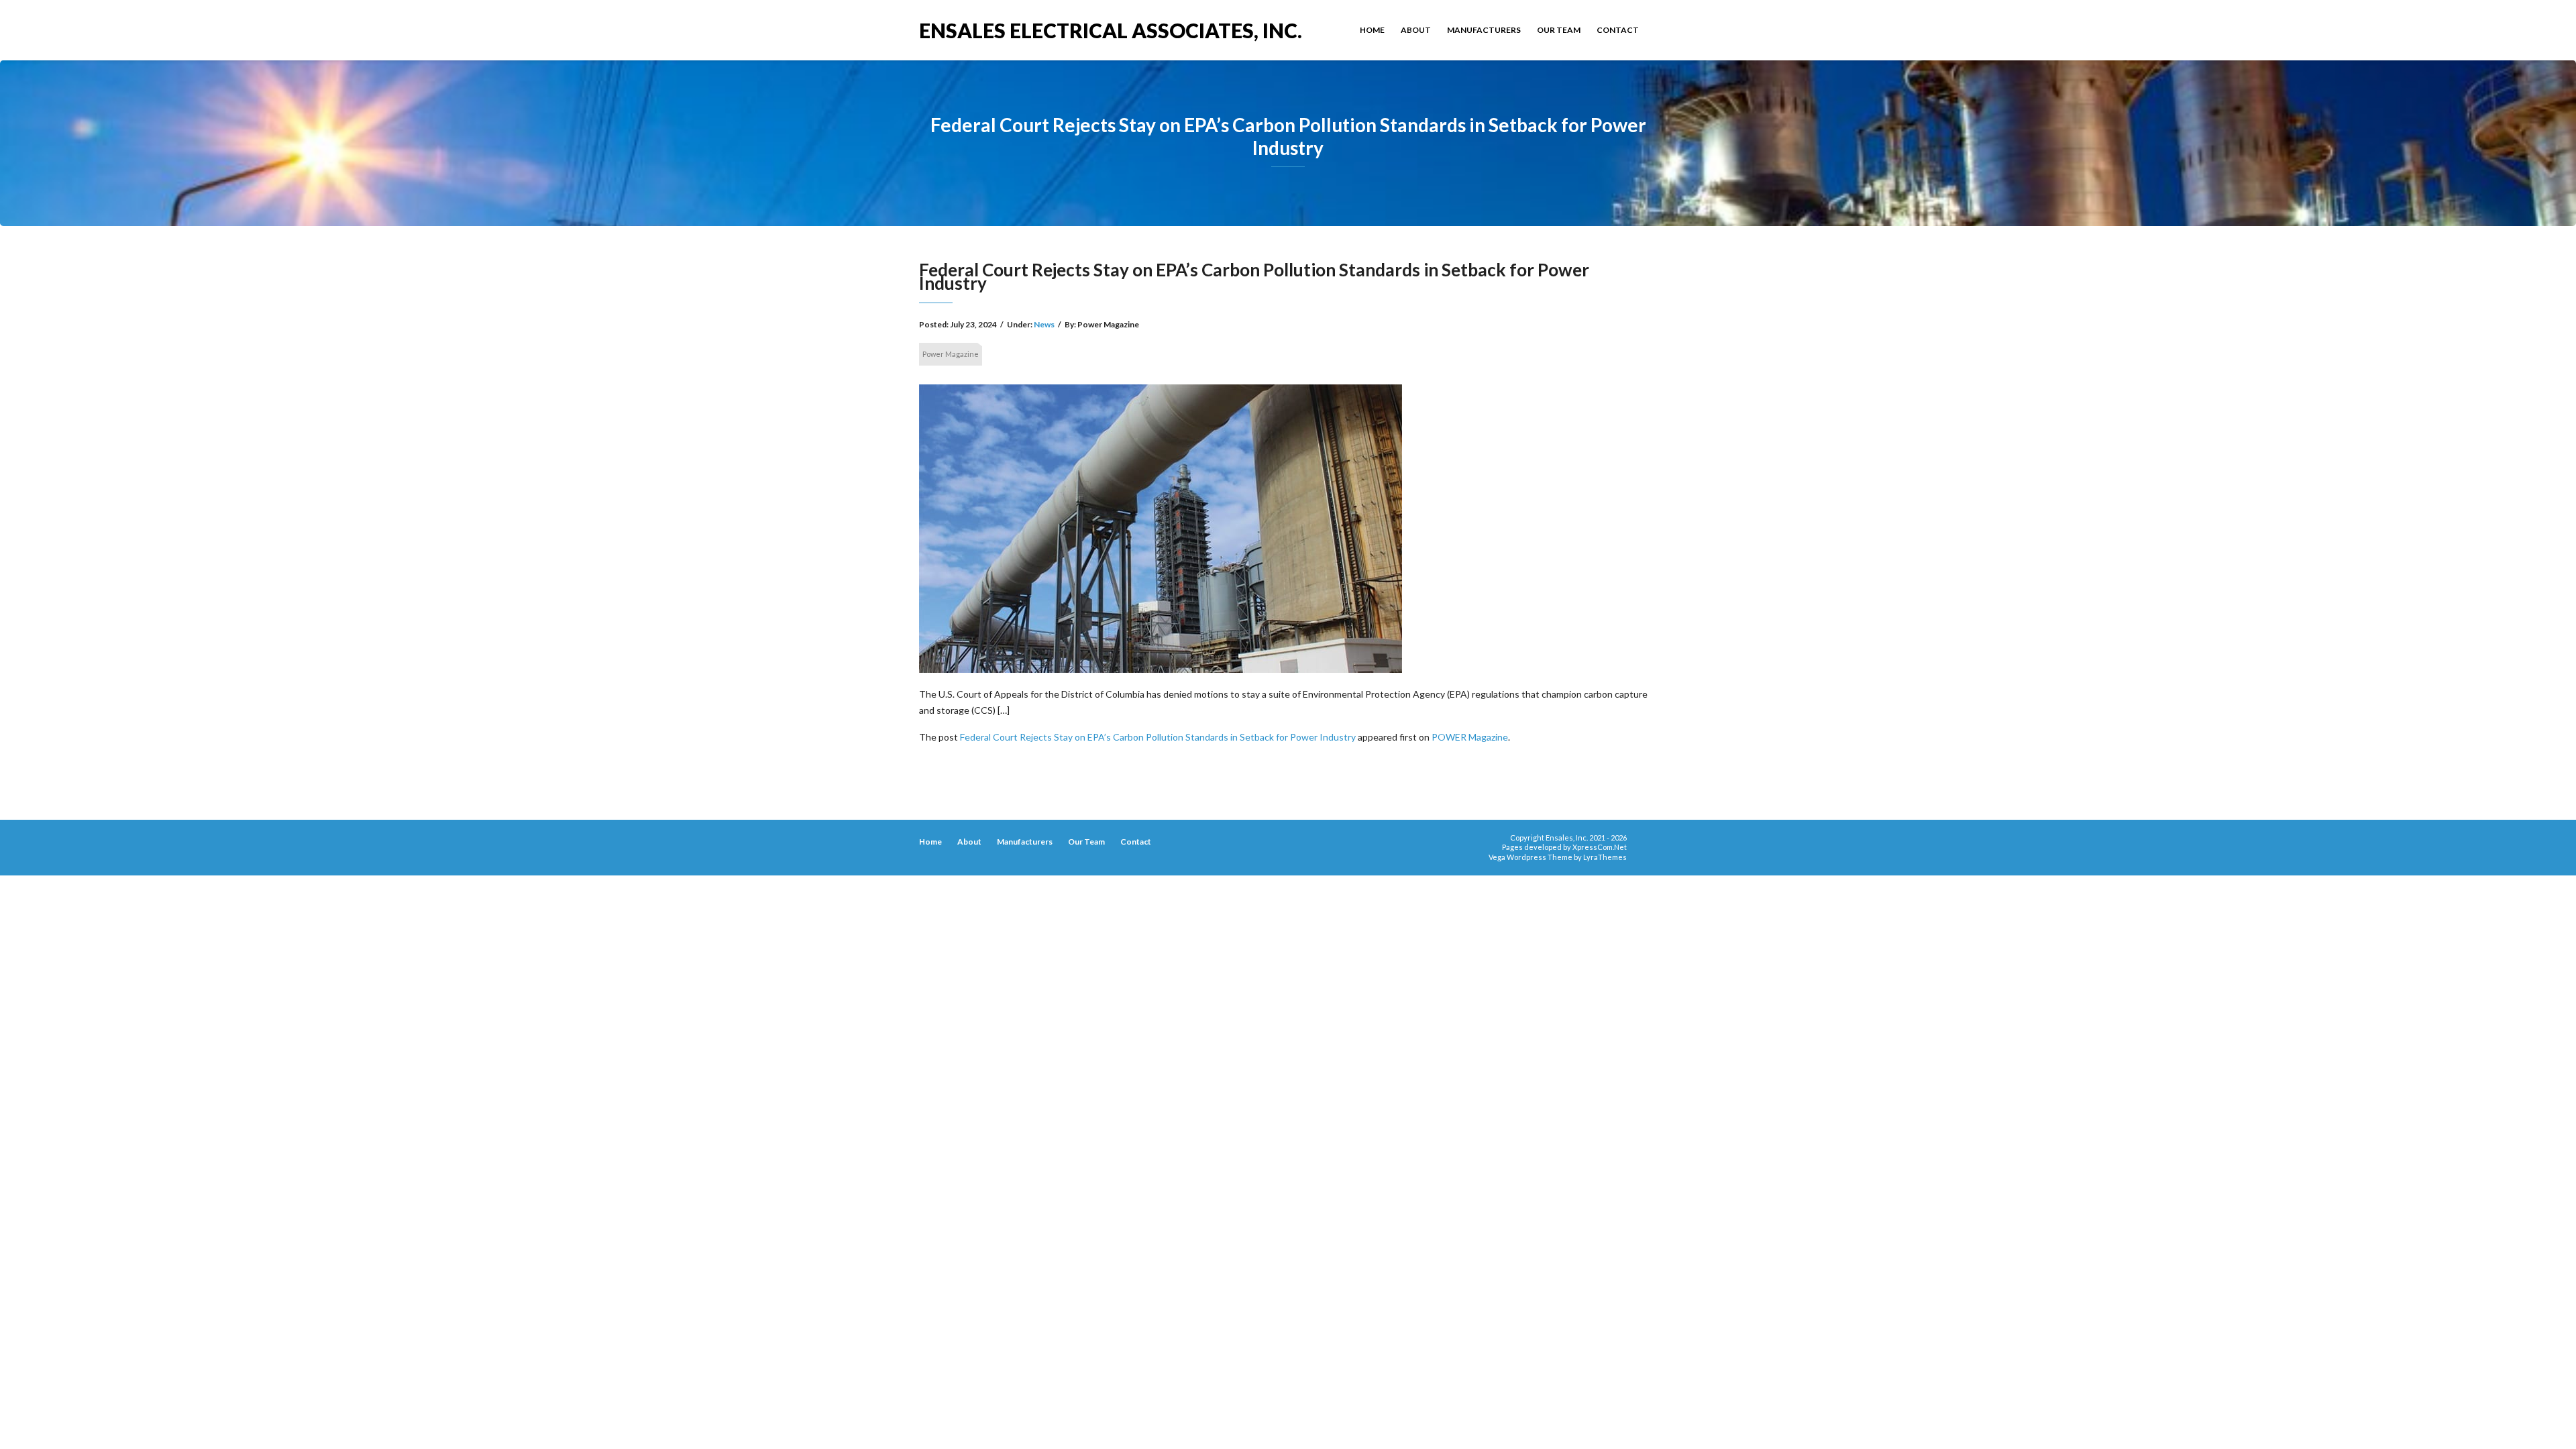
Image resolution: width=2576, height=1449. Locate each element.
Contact (1618, 30)
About (1416, 30)
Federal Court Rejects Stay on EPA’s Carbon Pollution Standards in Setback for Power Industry (1158, 737)
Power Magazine (951, 354)
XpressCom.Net (1600, 847)
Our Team (1559, 30)
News (1044, 324)
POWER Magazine (1470, 737)
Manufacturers (1484, 30)
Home (1372, 30)
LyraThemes (1605, 857)
